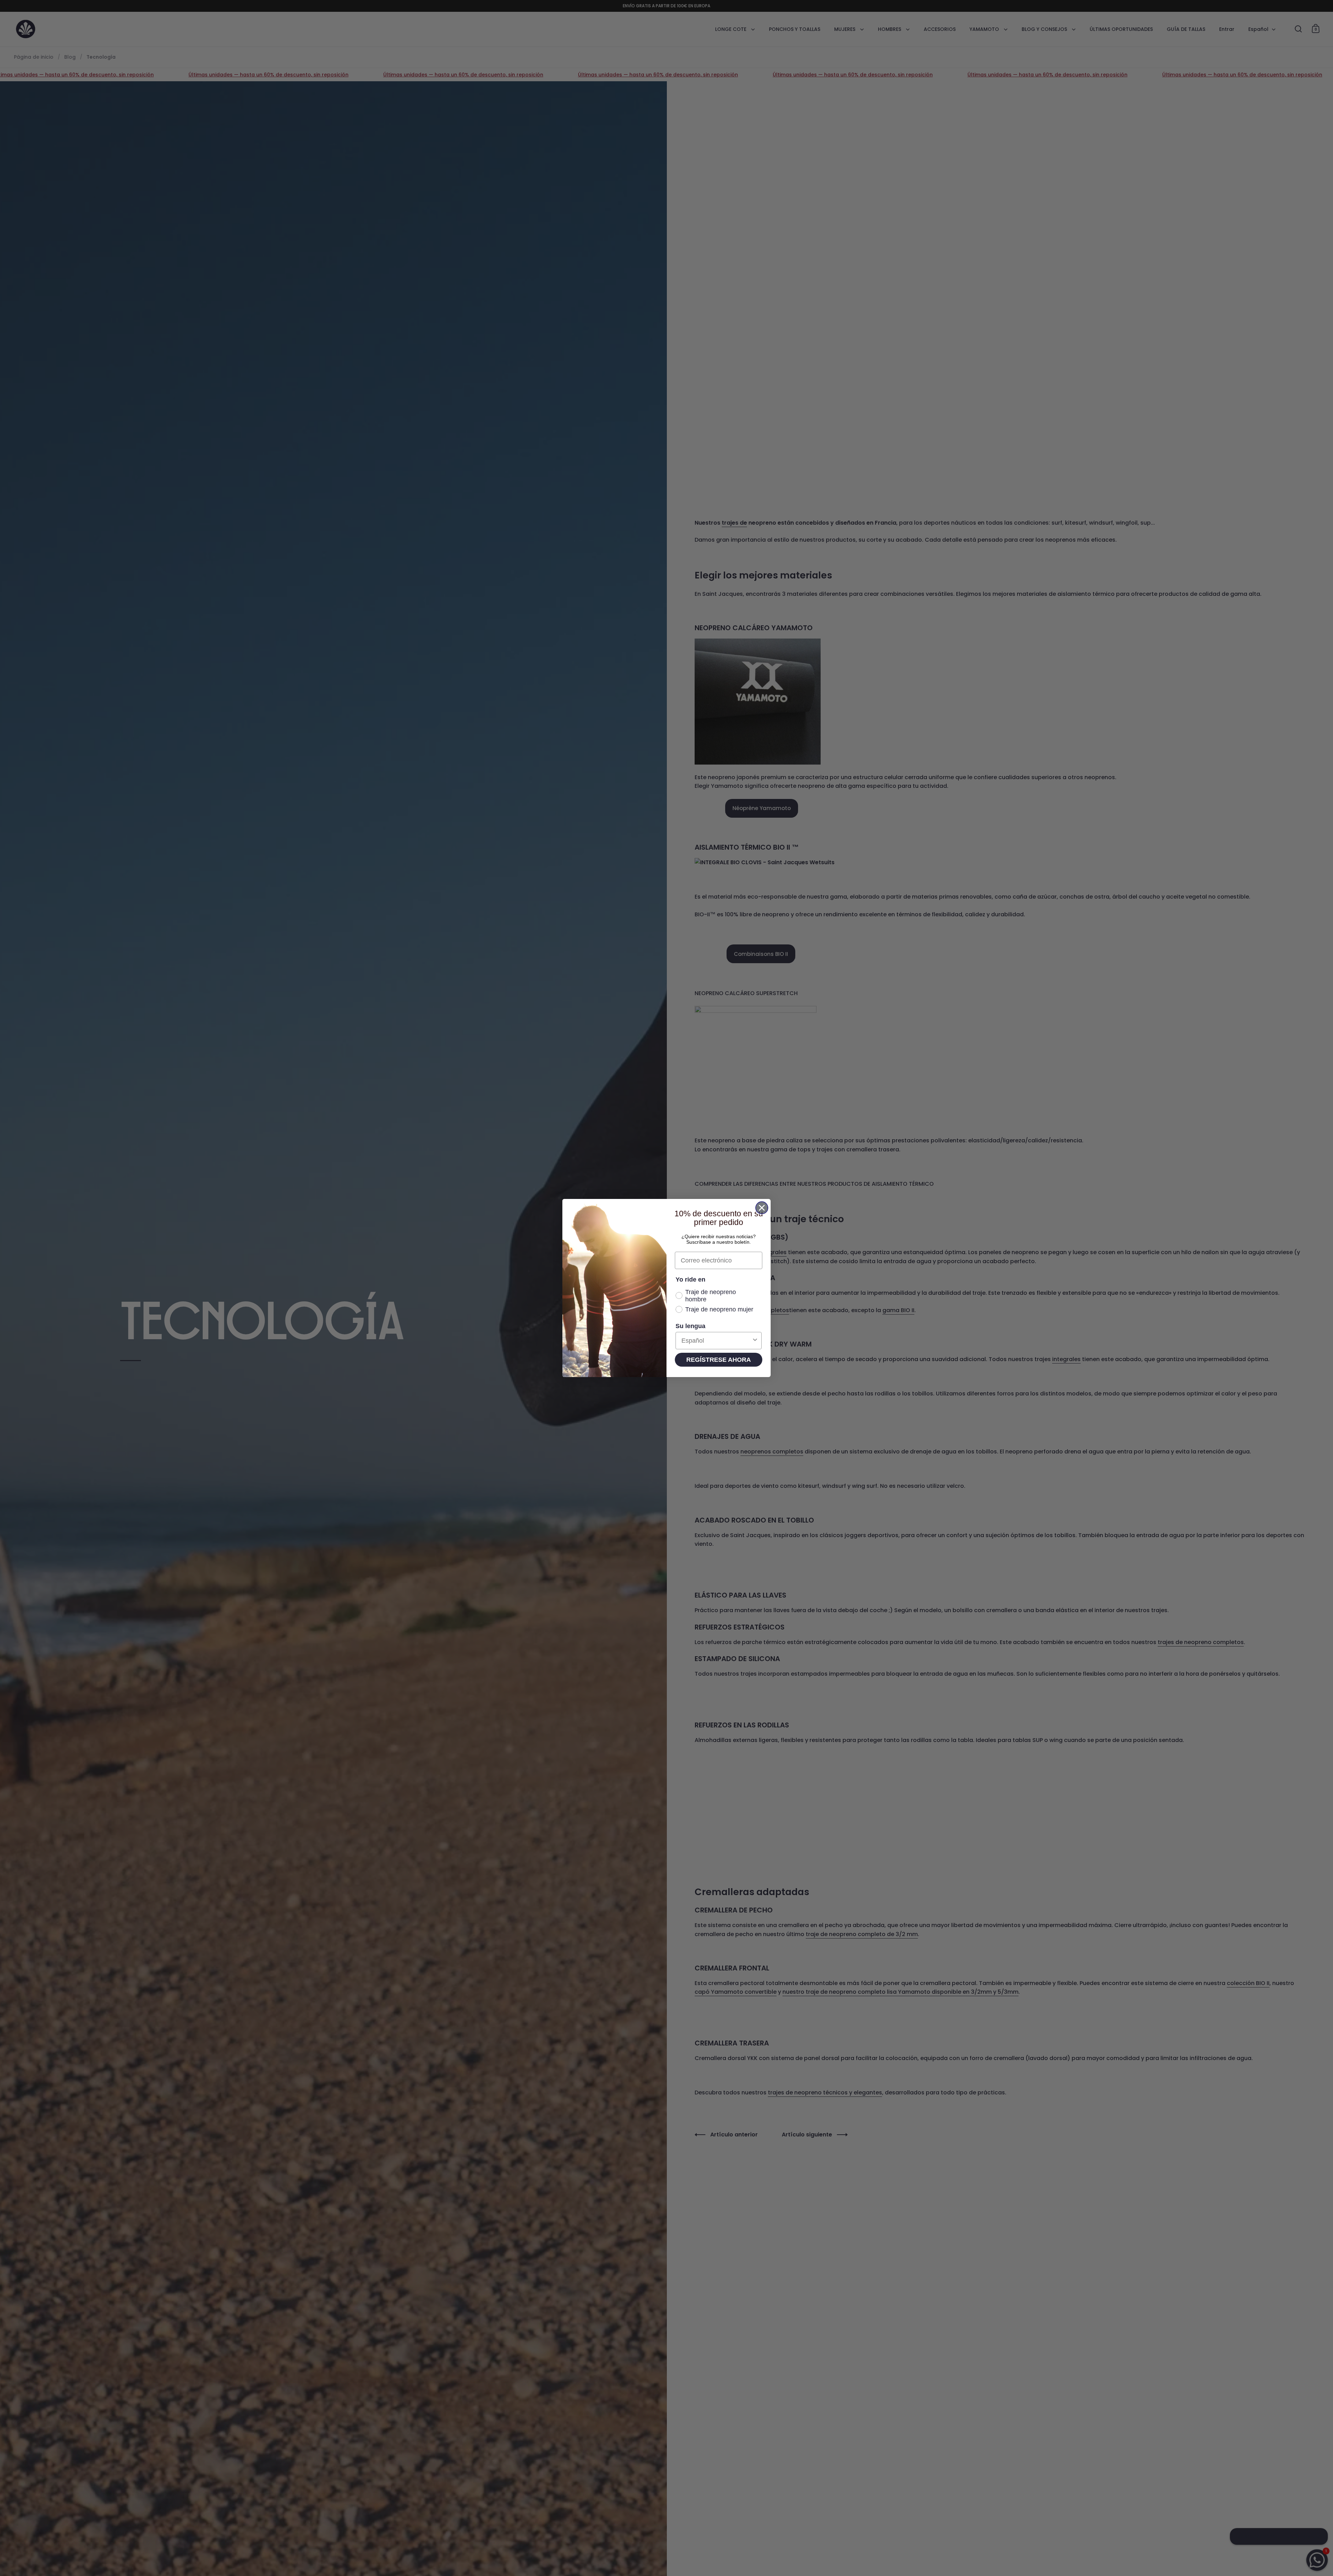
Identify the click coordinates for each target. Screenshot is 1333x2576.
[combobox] (716, 1341)
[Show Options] (755, 1341)
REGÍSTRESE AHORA (719, 1360)
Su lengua (690, 1326)
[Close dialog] (762, 1208)
